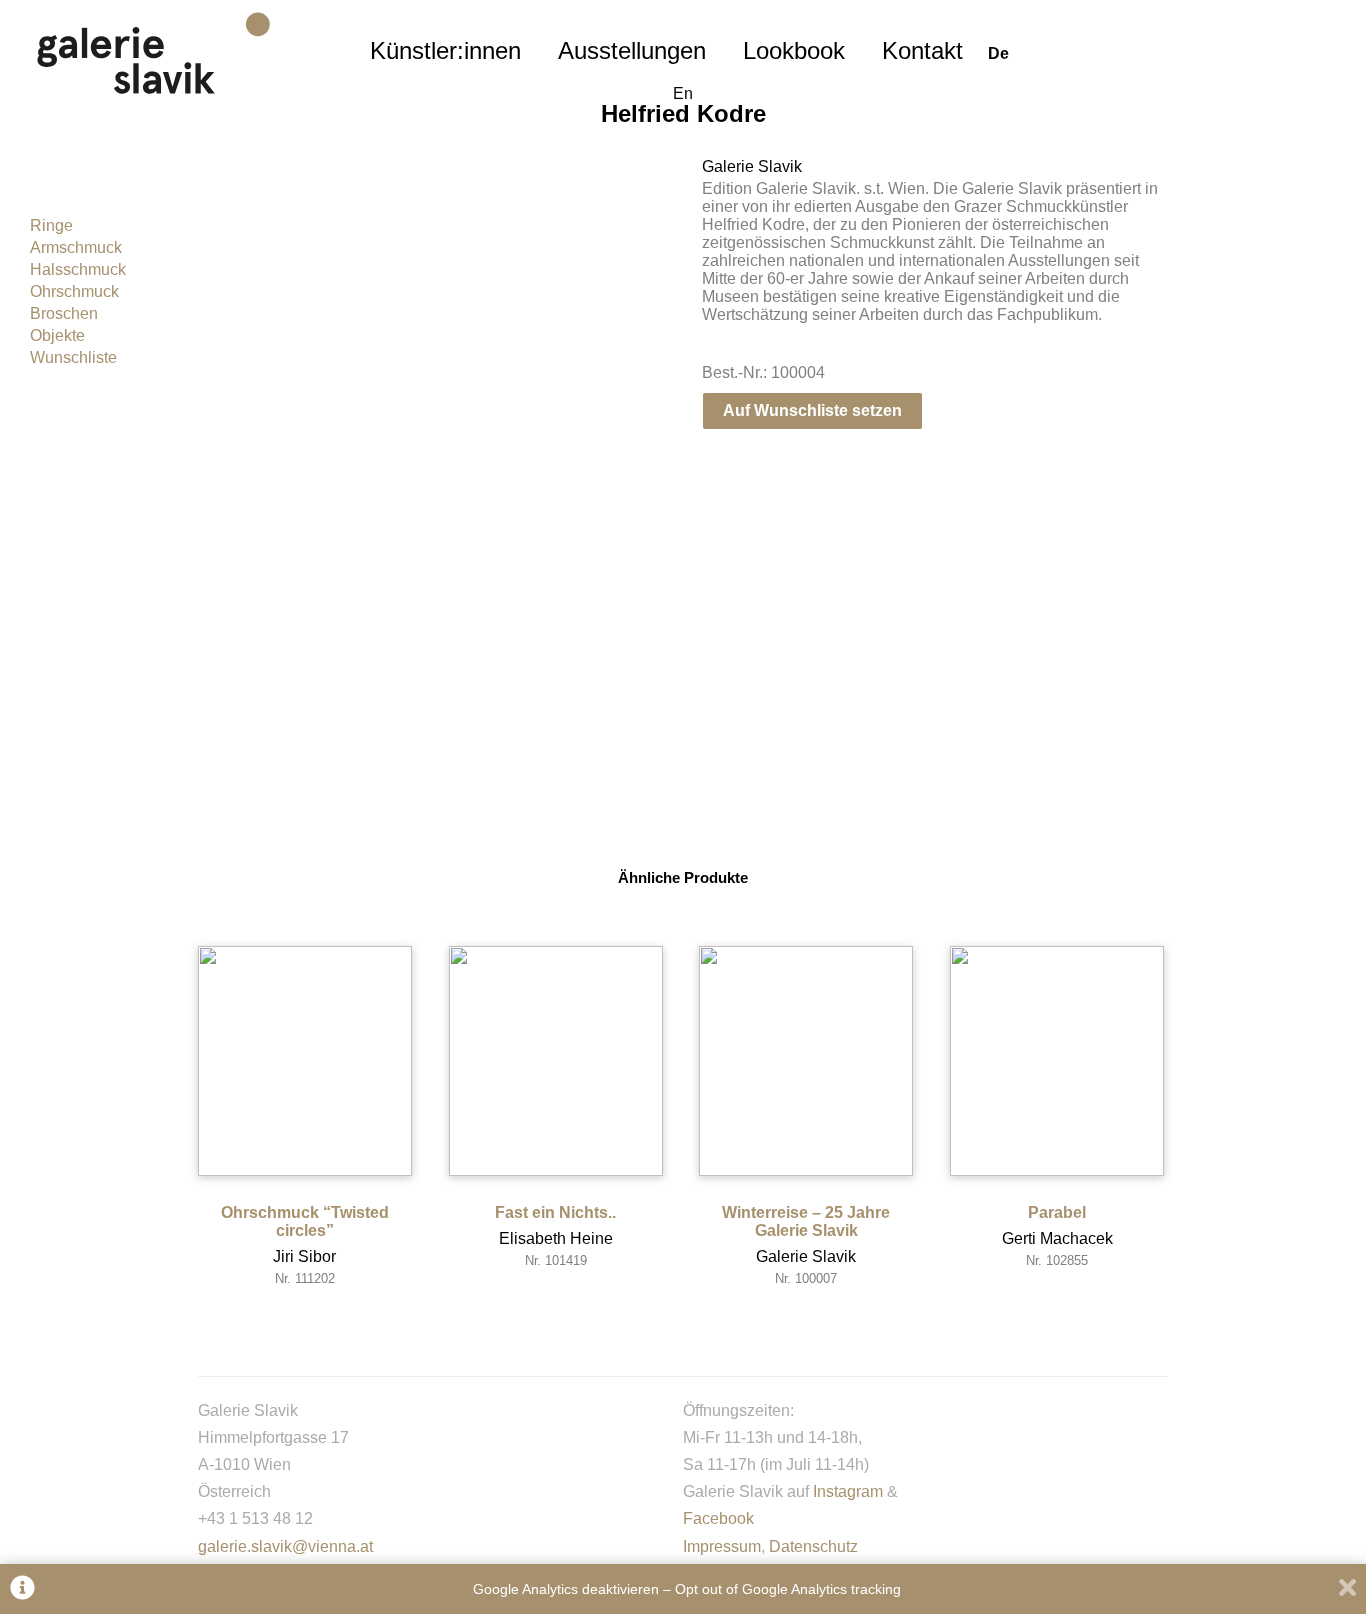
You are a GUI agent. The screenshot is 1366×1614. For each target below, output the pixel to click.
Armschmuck (76, 247)
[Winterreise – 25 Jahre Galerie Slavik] (806, 1061)
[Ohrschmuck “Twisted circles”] (305, 1061)
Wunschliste (73, 357)
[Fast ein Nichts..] (556, 1061)
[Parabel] (1057, 1061)
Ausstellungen (632, 50)
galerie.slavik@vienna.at (285, 1546)
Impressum (722, 1546)
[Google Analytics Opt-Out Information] (22, 1589)
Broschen (64, 313)
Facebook (718, 1518)
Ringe (51, 225)
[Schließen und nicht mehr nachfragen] (1347, 1589)
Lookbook (794, 50)
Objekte (57, 335)
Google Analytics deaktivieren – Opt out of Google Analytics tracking (687, 1589)
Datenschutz (813, 1546)
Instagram (848, 1491)
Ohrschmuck (74, 291)
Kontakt (922, 50)
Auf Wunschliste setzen (812, 410)
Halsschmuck (78, 269)
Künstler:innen (445, 50)
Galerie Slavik (752, 166)
